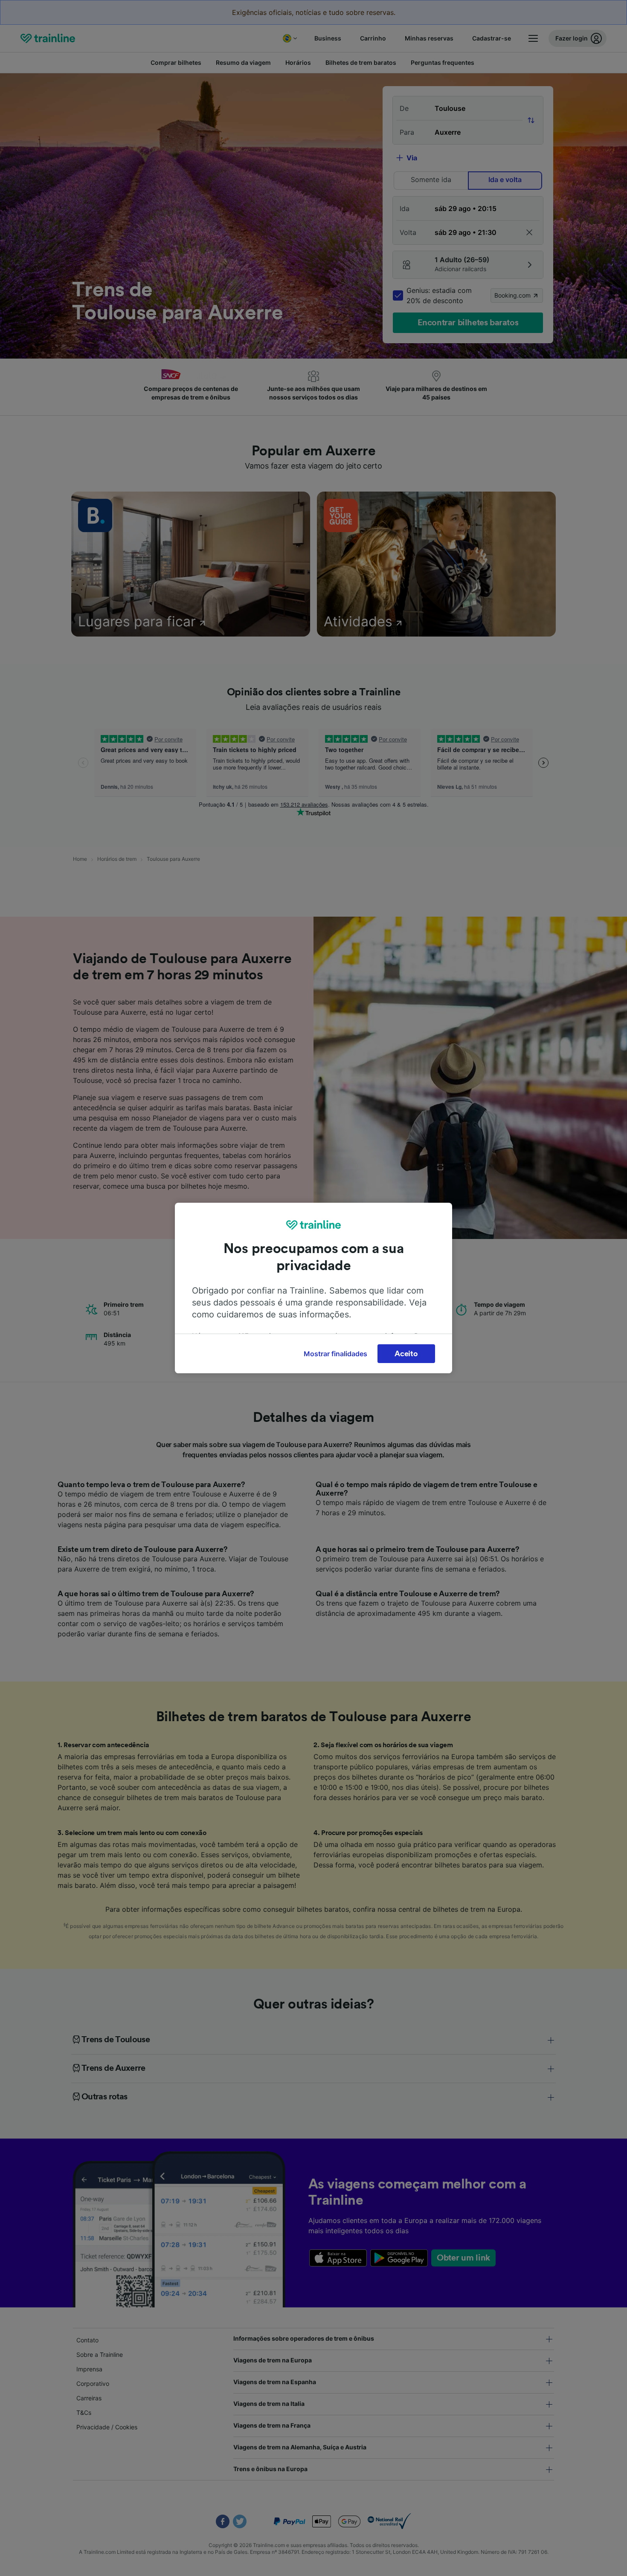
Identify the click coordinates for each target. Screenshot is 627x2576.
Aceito (406, 1354)
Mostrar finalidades (335, 1354)
